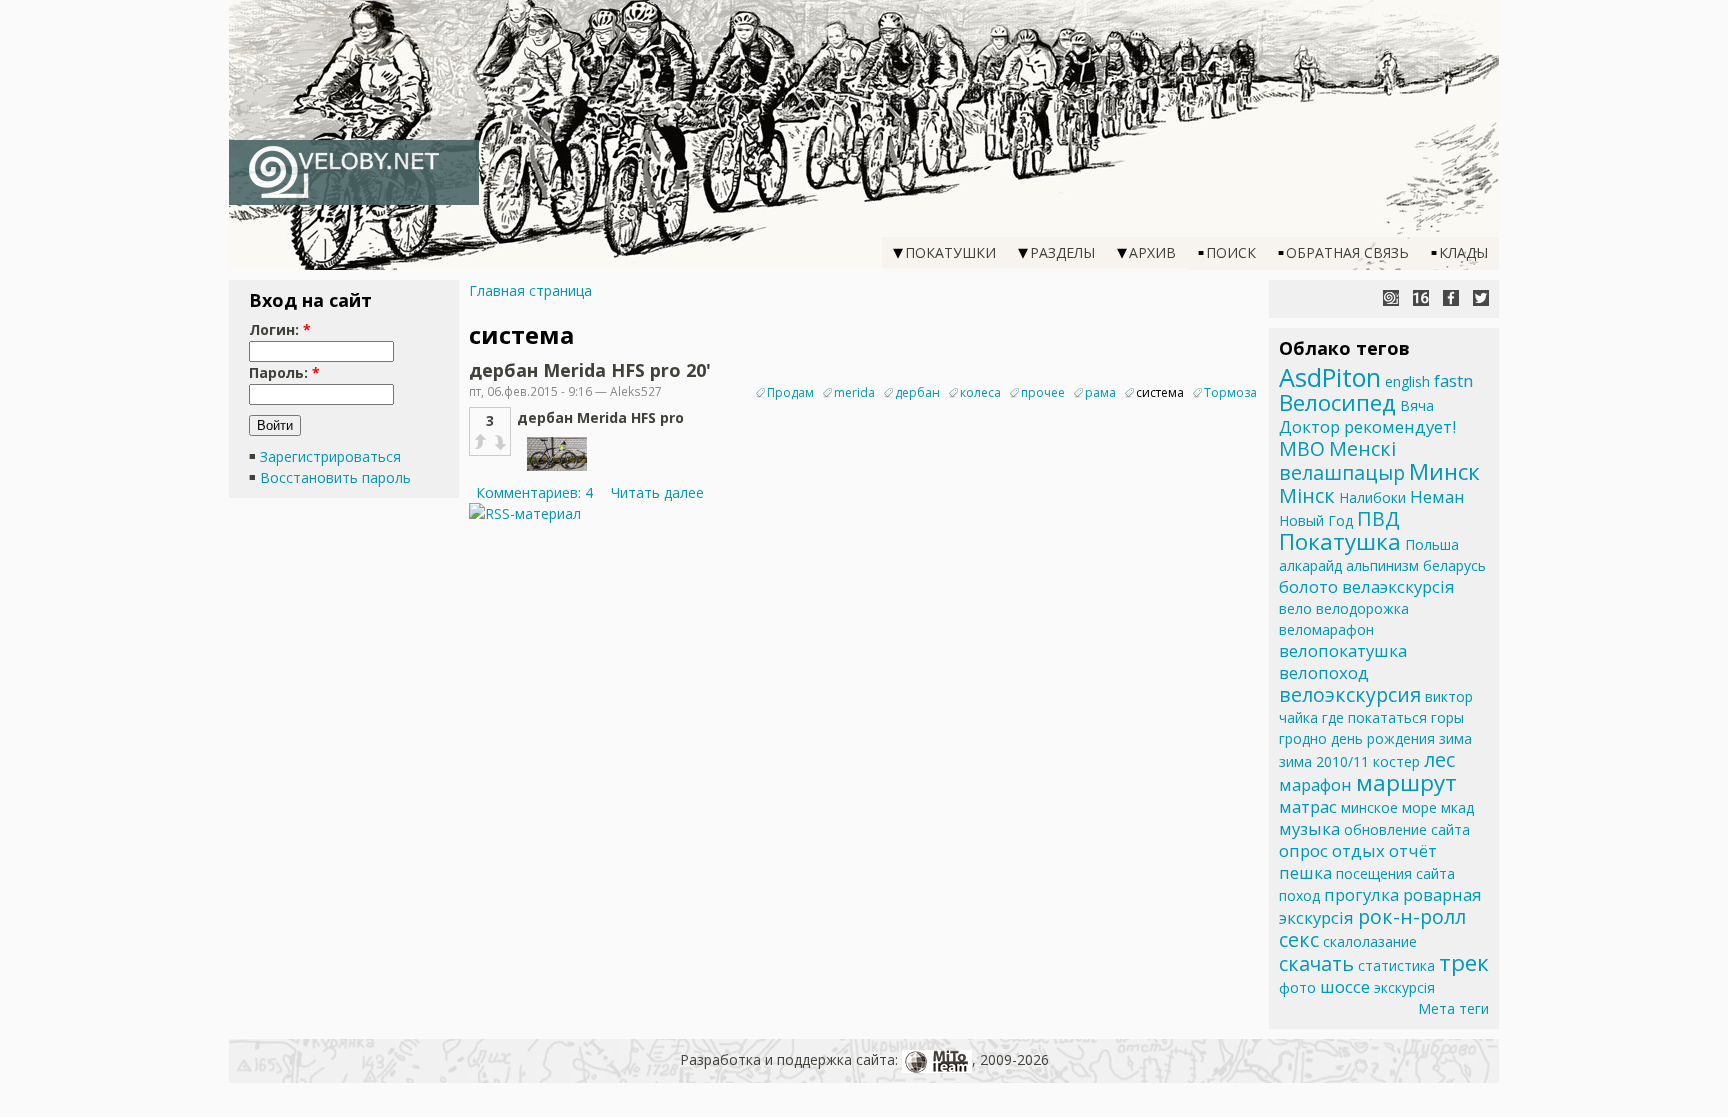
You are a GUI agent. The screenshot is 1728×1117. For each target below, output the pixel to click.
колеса (980, 392)
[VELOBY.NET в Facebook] (1451, 298)
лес (1439, 759)
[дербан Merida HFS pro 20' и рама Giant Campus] (557, 471)
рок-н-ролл (1412, 916)
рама (1100, 392)
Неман (1437, 496)
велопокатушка (1343, 650)
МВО (1302, 448)
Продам (790, 392)
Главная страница (530, 290)
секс (1299, 939)
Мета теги (1453, 1008)
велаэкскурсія (1398, 586)
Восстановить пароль (335, 477)
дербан (917, 392)
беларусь (1454, 565)
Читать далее (657, 492)
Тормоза (1230, 392)
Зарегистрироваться (330, 456)
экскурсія (1404, 987)
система (1160, 392)
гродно (1303, 738)
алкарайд (1310, 565)
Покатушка (1340, 541)
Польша (1432, 544)
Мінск (1307, 495)
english (1407, 381)
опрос (1303, 850)
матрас (1308, 806)
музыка (1309, 828)
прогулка (1361, 894)
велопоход (1324, 672)
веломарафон (1326, 629)
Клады (1463, 252)
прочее (1043, 392)
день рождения (1383, 738)
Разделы (1062, 252)
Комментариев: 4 (534, 492)
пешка (1305, 872)
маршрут (1406, 782)
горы (1447, 717)
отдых (1358, 850)
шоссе (1345, 986)
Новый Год (1316, 520)
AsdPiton (1330, 377)
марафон (1315, 784)
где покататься (1374, 717)
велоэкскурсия (1350, 694)
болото (1308, 586)
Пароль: (284, 372)
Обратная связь (1347, 252)
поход (1299, 895)
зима (1455, 738)
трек (1464, 962)
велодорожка (1362, 608)
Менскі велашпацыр (1342, 460)
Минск (1444, 471)
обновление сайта (1407, 829)
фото (1297, 987)
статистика (1396, 965)
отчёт (1413, 850)
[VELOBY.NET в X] (1481, 298)
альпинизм (1382, 565)
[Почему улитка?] (1391, 298)
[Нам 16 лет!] (1421, 298)
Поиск (1231, 252)
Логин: (280, 329)
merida (854, 392)
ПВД (1378, 518)
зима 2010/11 (1324, 761)
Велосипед (1337, 402)
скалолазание (1370, 941)
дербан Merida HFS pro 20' (590, 370)
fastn (1453, 380)
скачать (1316, 963)
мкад (1457, 807)
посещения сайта (1395, 873)
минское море (1389, 807)
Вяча (1417, 405)
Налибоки (1372, 497)
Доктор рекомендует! (1367, 426)
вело (1295, 608)
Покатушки (950, 252)
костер (1396, 761)
